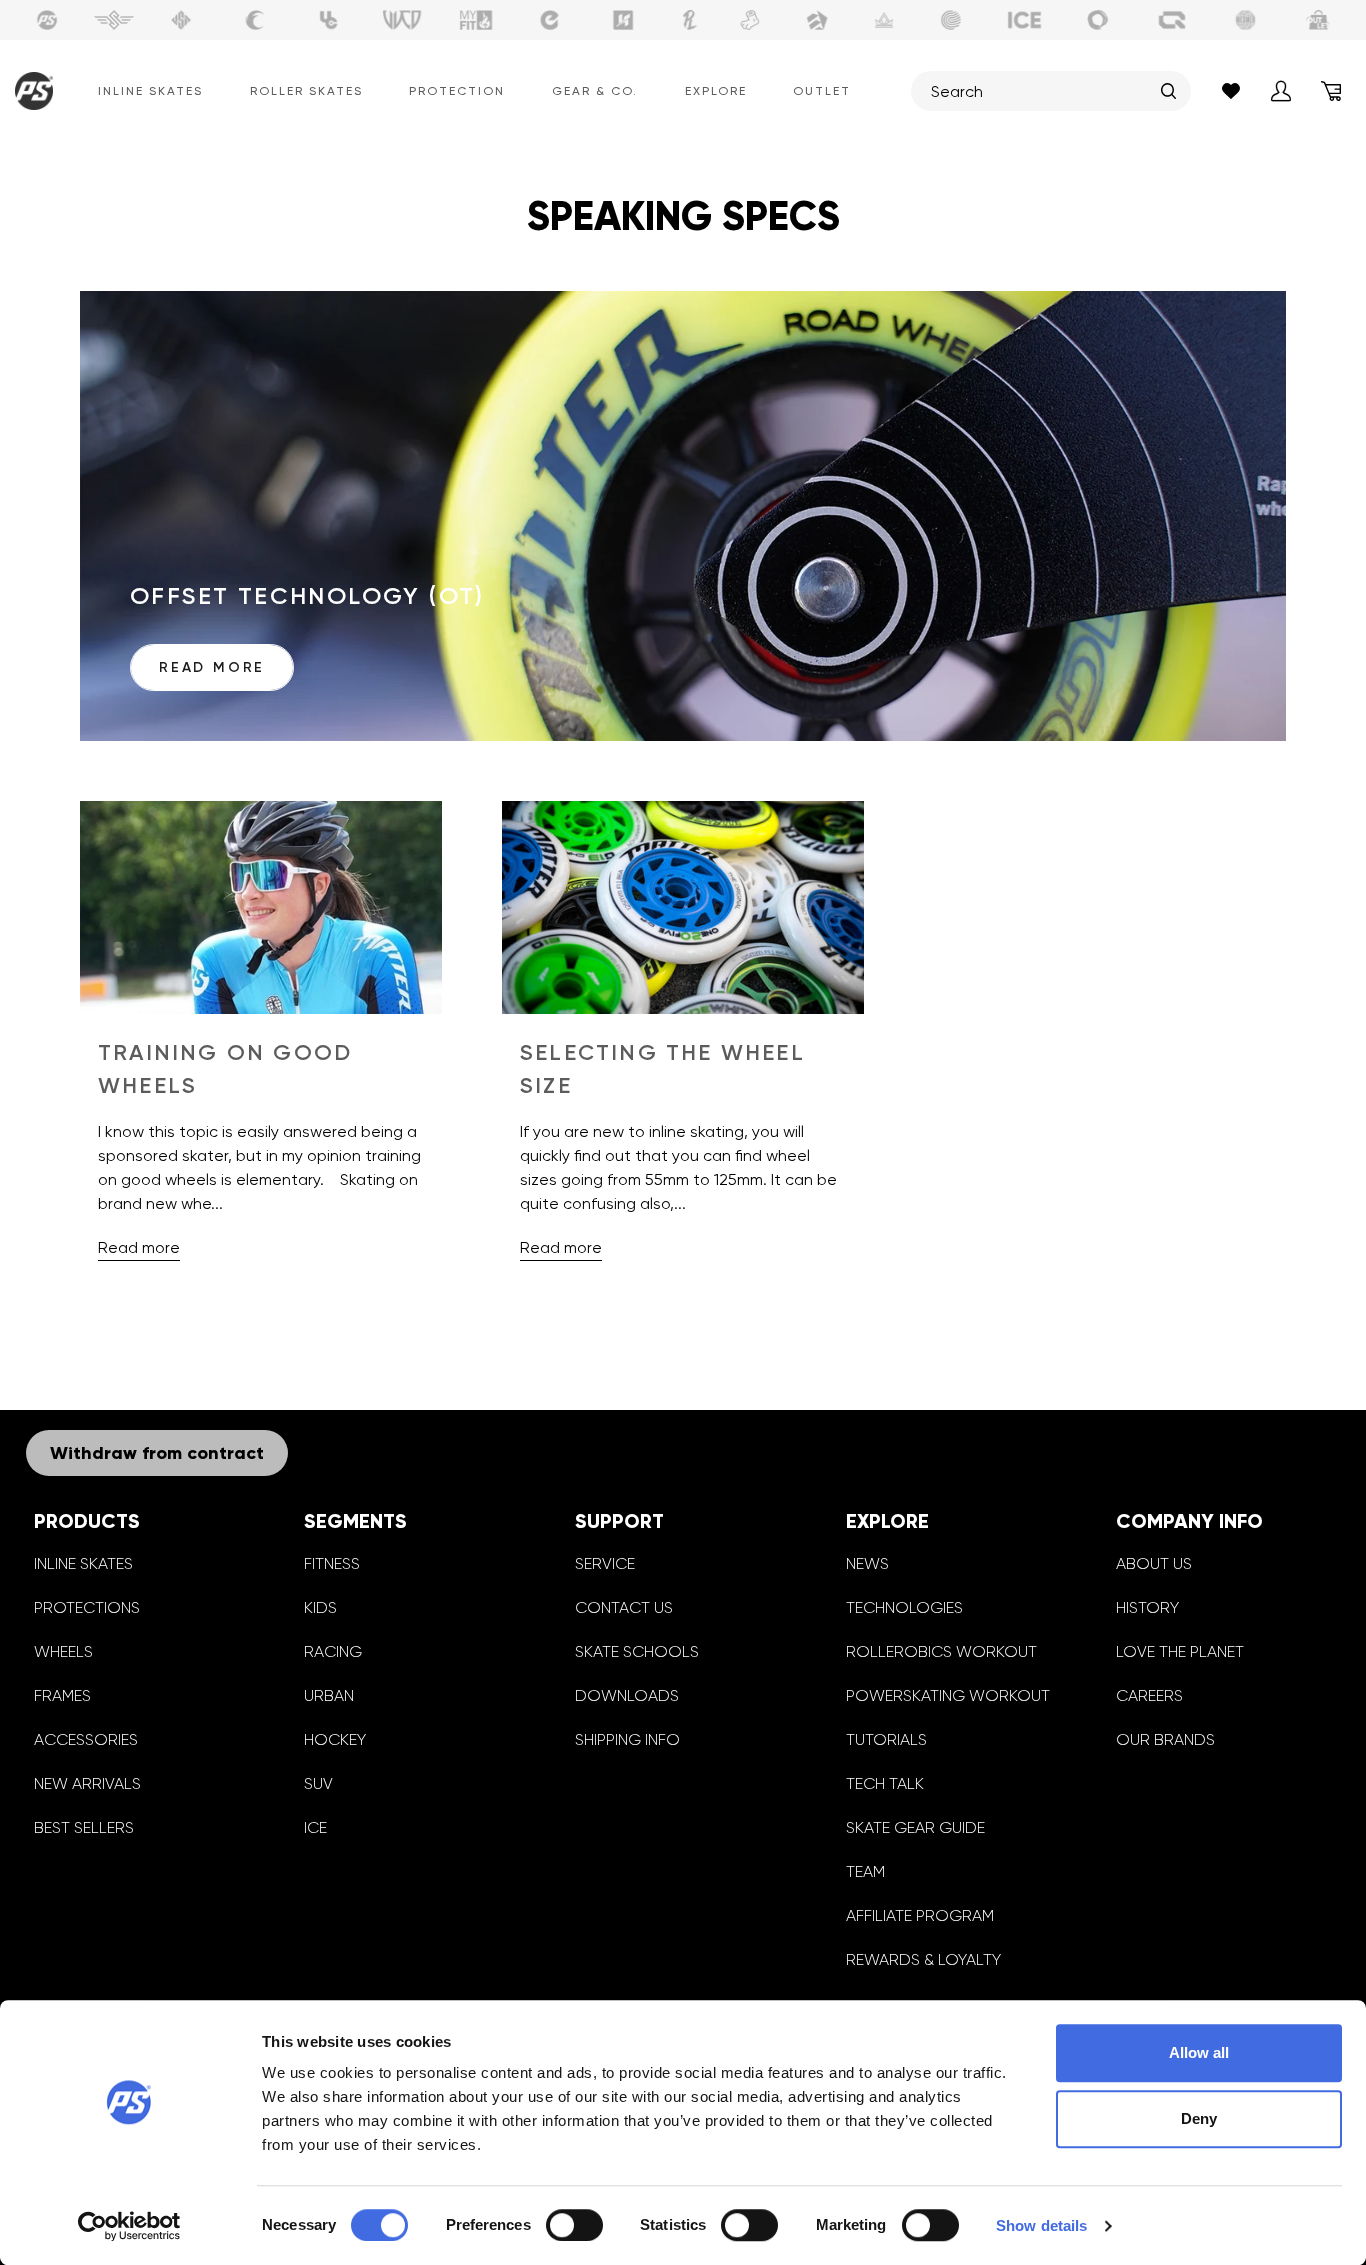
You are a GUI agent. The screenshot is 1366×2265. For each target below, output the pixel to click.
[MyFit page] (476, 20)
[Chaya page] (255, 20)
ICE (315, 1827)
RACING (333, 1651)
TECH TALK (885, 1783)
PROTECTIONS (87, 1607)
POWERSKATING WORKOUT (948, 1695)
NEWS (867, 1563)
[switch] (574, 2225)
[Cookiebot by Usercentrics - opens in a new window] (129, 2226)
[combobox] (1041, 91)
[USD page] (181, 20)
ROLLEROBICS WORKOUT (941, 1651)
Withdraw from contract (157, 1453)
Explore (716, 91)
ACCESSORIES (86, 1739)
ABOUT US (1154, 1563)
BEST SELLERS (84, 1827)
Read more (212, 667)
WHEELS (63, 1651)
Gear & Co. (595, 91)
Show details (1041, 2225)
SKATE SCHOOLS (637, 1651)
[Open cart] (1331, 91)
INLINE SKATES (83, 1563)
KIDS (320, 1607)
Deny (1199, 2118)
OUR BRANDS (1165, 1739)
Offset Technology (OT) (307, 595)
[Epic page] (817, 20)
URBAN (329, 1695)
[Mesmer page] (1246, 20)
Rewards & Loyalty (923, 1959)
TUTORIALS (886, 1739)
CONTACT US (624, 1607)
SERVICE (605, 1563)
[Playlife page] (690, 20)
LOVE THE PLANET (1180, 1651)
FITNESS (332, 1563)
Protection (457, 91)
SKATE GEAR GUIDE (915, 1827)
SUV (318, 1783)
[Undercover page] (329, 20)
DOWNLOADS (627, 1695)
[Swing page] (114, 20)
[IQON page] (1172, 20)
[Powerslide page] (47, 20)
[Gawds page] (1098, 20)
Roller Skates (306, 91)
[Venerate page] (884, 20)
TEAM (865, 1871)
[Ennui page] (550, 20)
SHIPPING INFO (627, 1739)
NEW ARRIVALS (87, 1783)
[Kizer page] (623, 20)
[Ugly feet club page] (750, 20)
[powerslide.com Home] (29, 91)
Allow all (1199, 2052)
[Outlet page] (1319, 20)
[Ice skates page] (1025, 20)
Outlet (822, 91)
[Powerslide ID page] (951, 20)
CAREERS (1149, 1695)
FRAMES (62, 1695)
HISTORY (1147, 1607)
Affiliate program (920, 1915)
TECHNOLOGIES (904, 1607)
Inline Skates (150, 91)
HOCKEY (335, 1739)
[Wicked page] (402, 20)
